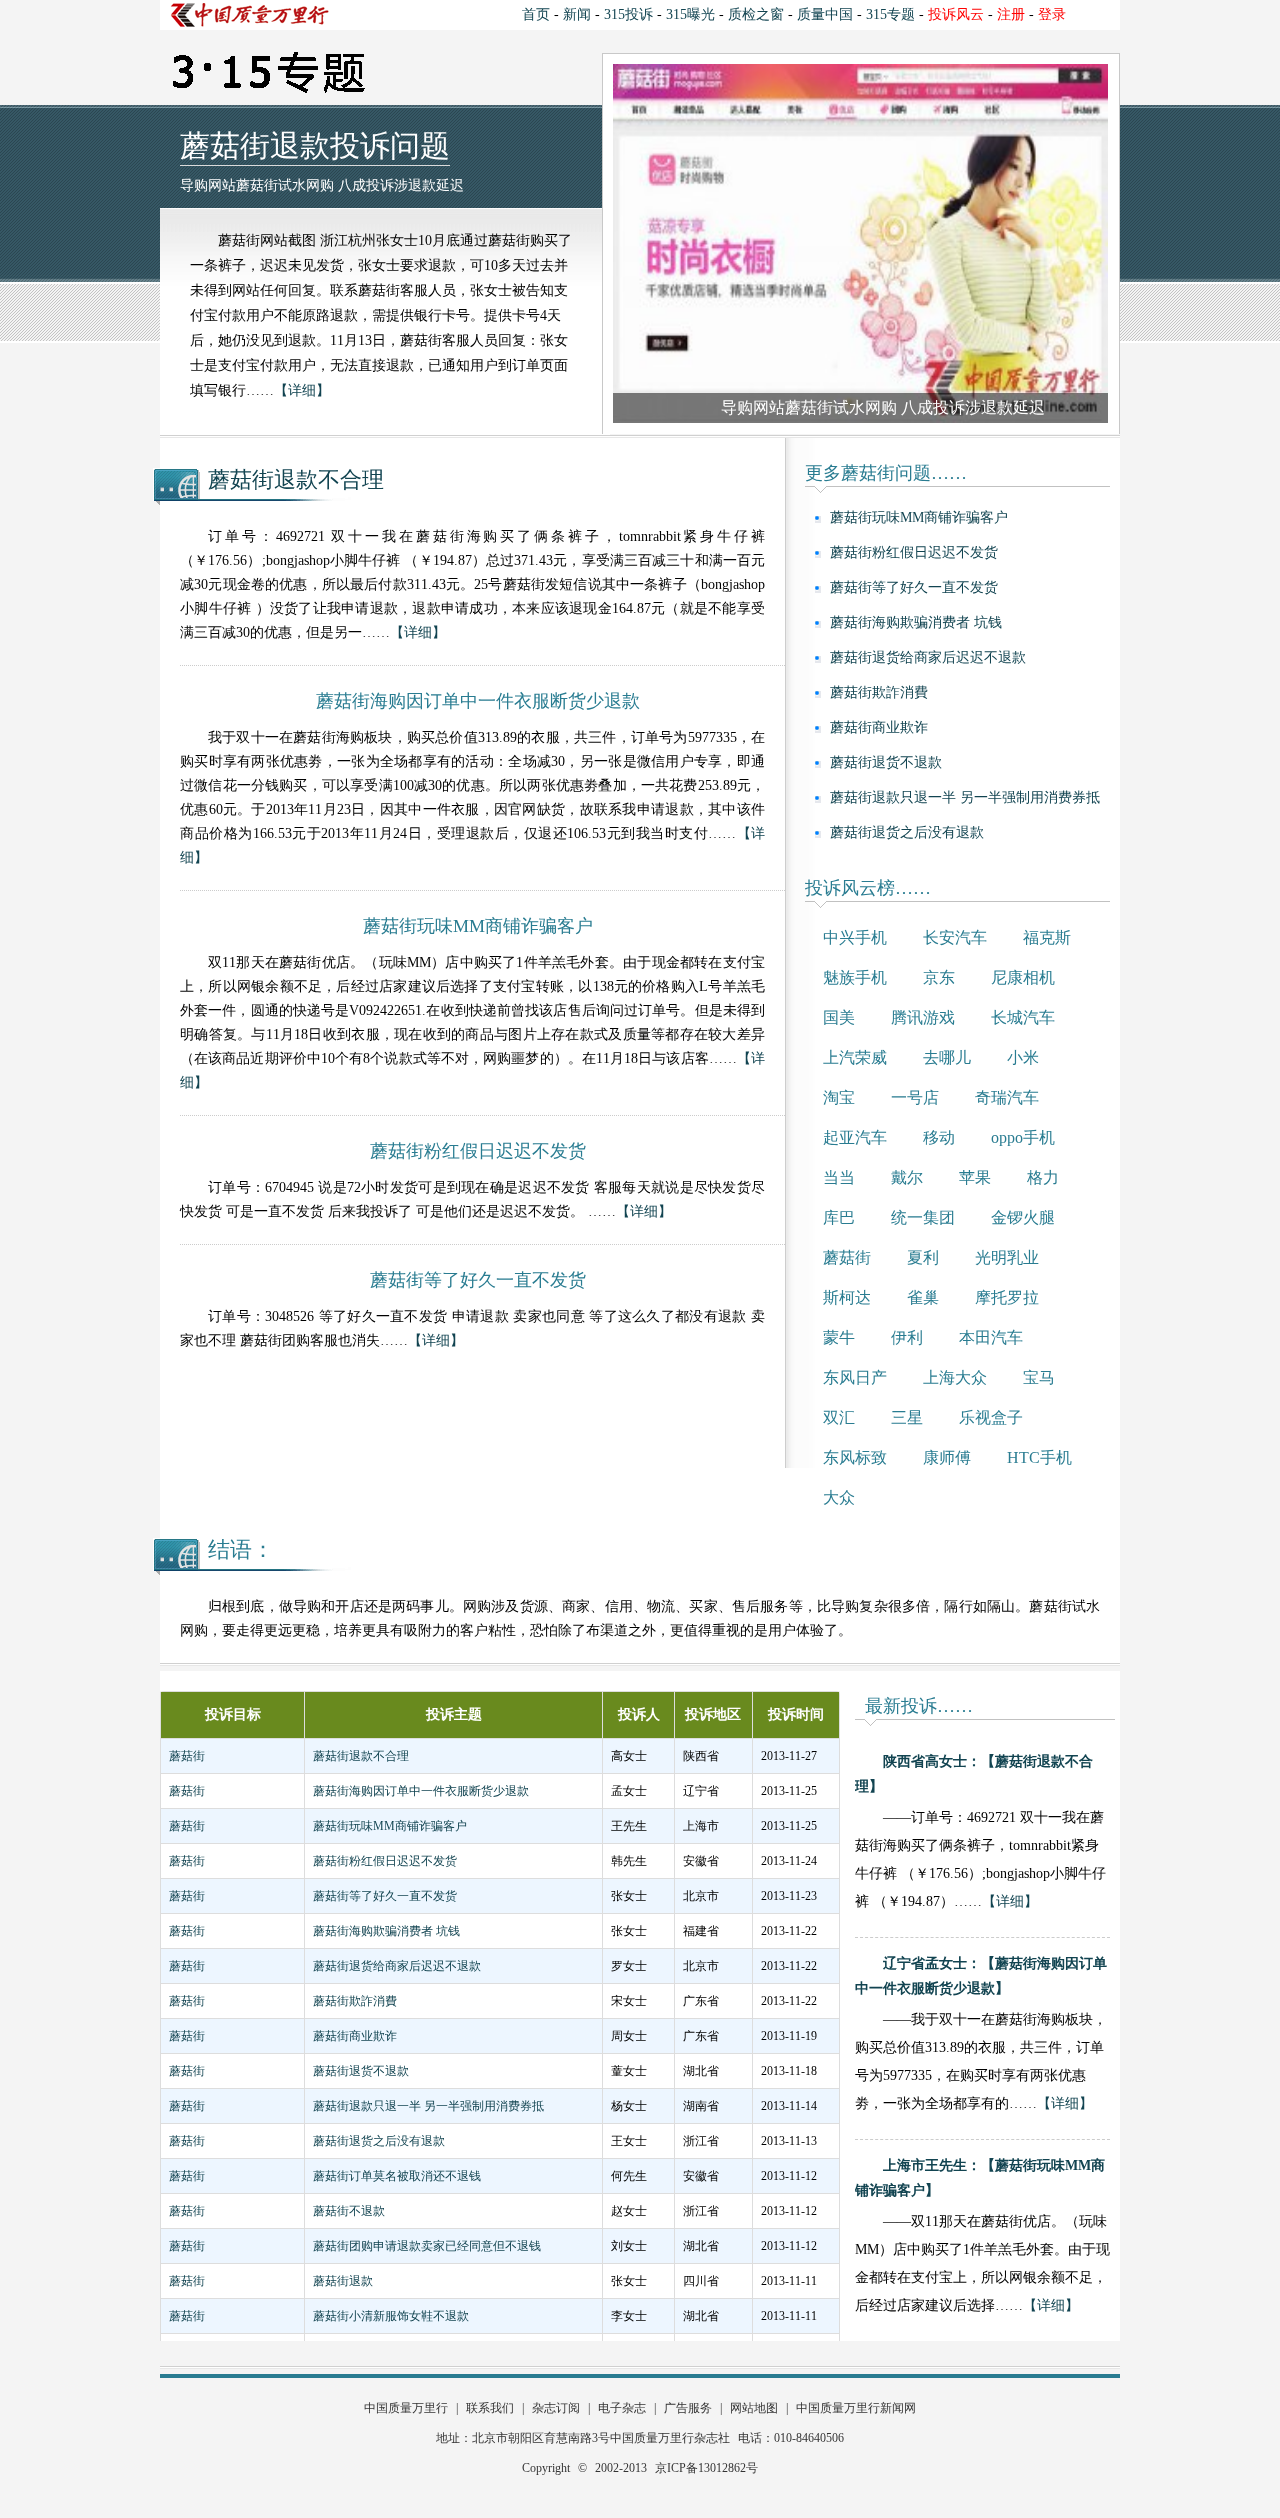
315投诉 (628, 14)
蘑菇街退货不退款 (886, 762)
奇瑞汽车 (1007, 1097)
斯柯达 (847, 1297)
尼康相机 (1023, 977)
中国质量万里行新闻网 (856, 2408)
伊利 (907, 1337)
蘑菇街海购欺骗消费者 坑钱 (916, 622)
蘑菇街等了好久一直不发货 (914, 587)
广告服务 (688, 2408)
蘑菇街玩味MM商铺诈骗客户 (919, 517)
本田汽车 (991, 1337)
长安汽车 (955, 937)
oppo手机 (1023, 1137)
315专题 (890, 14)
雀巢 (923, 1297)
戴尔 (907, 1177)
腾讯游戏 (923, 1017)
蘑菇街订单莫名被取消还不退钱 (397, 2176)
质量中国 (825, 14)
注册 (1011, 14)
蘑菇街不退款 (349, 2211)
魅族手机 (855, 977)
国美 (839, 1017)
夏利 (923, 1257)
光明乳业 (1007, 1257)
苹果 (975, 1177)
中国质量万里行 (406, 2408)
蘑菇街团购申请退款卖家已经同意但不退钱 (427, 2246)
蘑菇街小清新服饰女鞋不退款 (391, 2316)
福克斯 (1047, 937)
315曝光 (690, 14)
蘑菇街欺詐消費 (879, 692)
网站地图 (754, 2408)
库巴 (839, 1217)
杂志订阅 (556, 2408)
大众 (839, 1497)
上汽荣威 (855, 1057)
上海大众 (955, 1377)
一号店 (915, 1097)
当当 (839, 1177)
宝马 (1039, 1377)
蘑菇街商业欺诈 (879, 727)
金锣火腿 (1023, 1217)
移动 (939, 1137)
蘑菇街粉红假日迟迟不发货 (914, 552)
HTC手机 (1039, 1457)
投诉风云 (956, 14)
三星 (907, 1417)
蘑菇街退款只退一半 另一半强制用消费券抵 (965, 797)
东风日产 (855, 1377)
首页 (536, 14)
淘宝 (839, 1097)
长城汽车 (1023, 1017)
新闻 (577, 14)
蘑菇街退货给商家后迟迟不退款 (928, 657)
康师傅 (947, 1457)
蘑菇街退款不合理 (296, 479)
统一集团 (923, 1217)
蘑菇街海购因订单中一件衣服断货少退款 (421, 1791)
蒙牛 (839, 1337)
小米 (1023, 1057)
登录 (1052, 14)
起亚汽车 (855, 1137)
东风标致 (855, 1457)
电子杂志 (622, 2408)
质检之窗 (756, 14)
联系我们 (490, 2408)
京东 (939, 977)
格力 (1043, 1177)
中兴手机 (855, 937)
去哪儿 (947, 1057)
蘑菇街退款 (343, 2281)
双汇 (839, 1417)
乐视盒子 (991, 1417)
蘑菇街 (847, 1257)
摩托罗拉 (1007, 1297)
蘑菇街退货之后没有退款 (907, 832)
